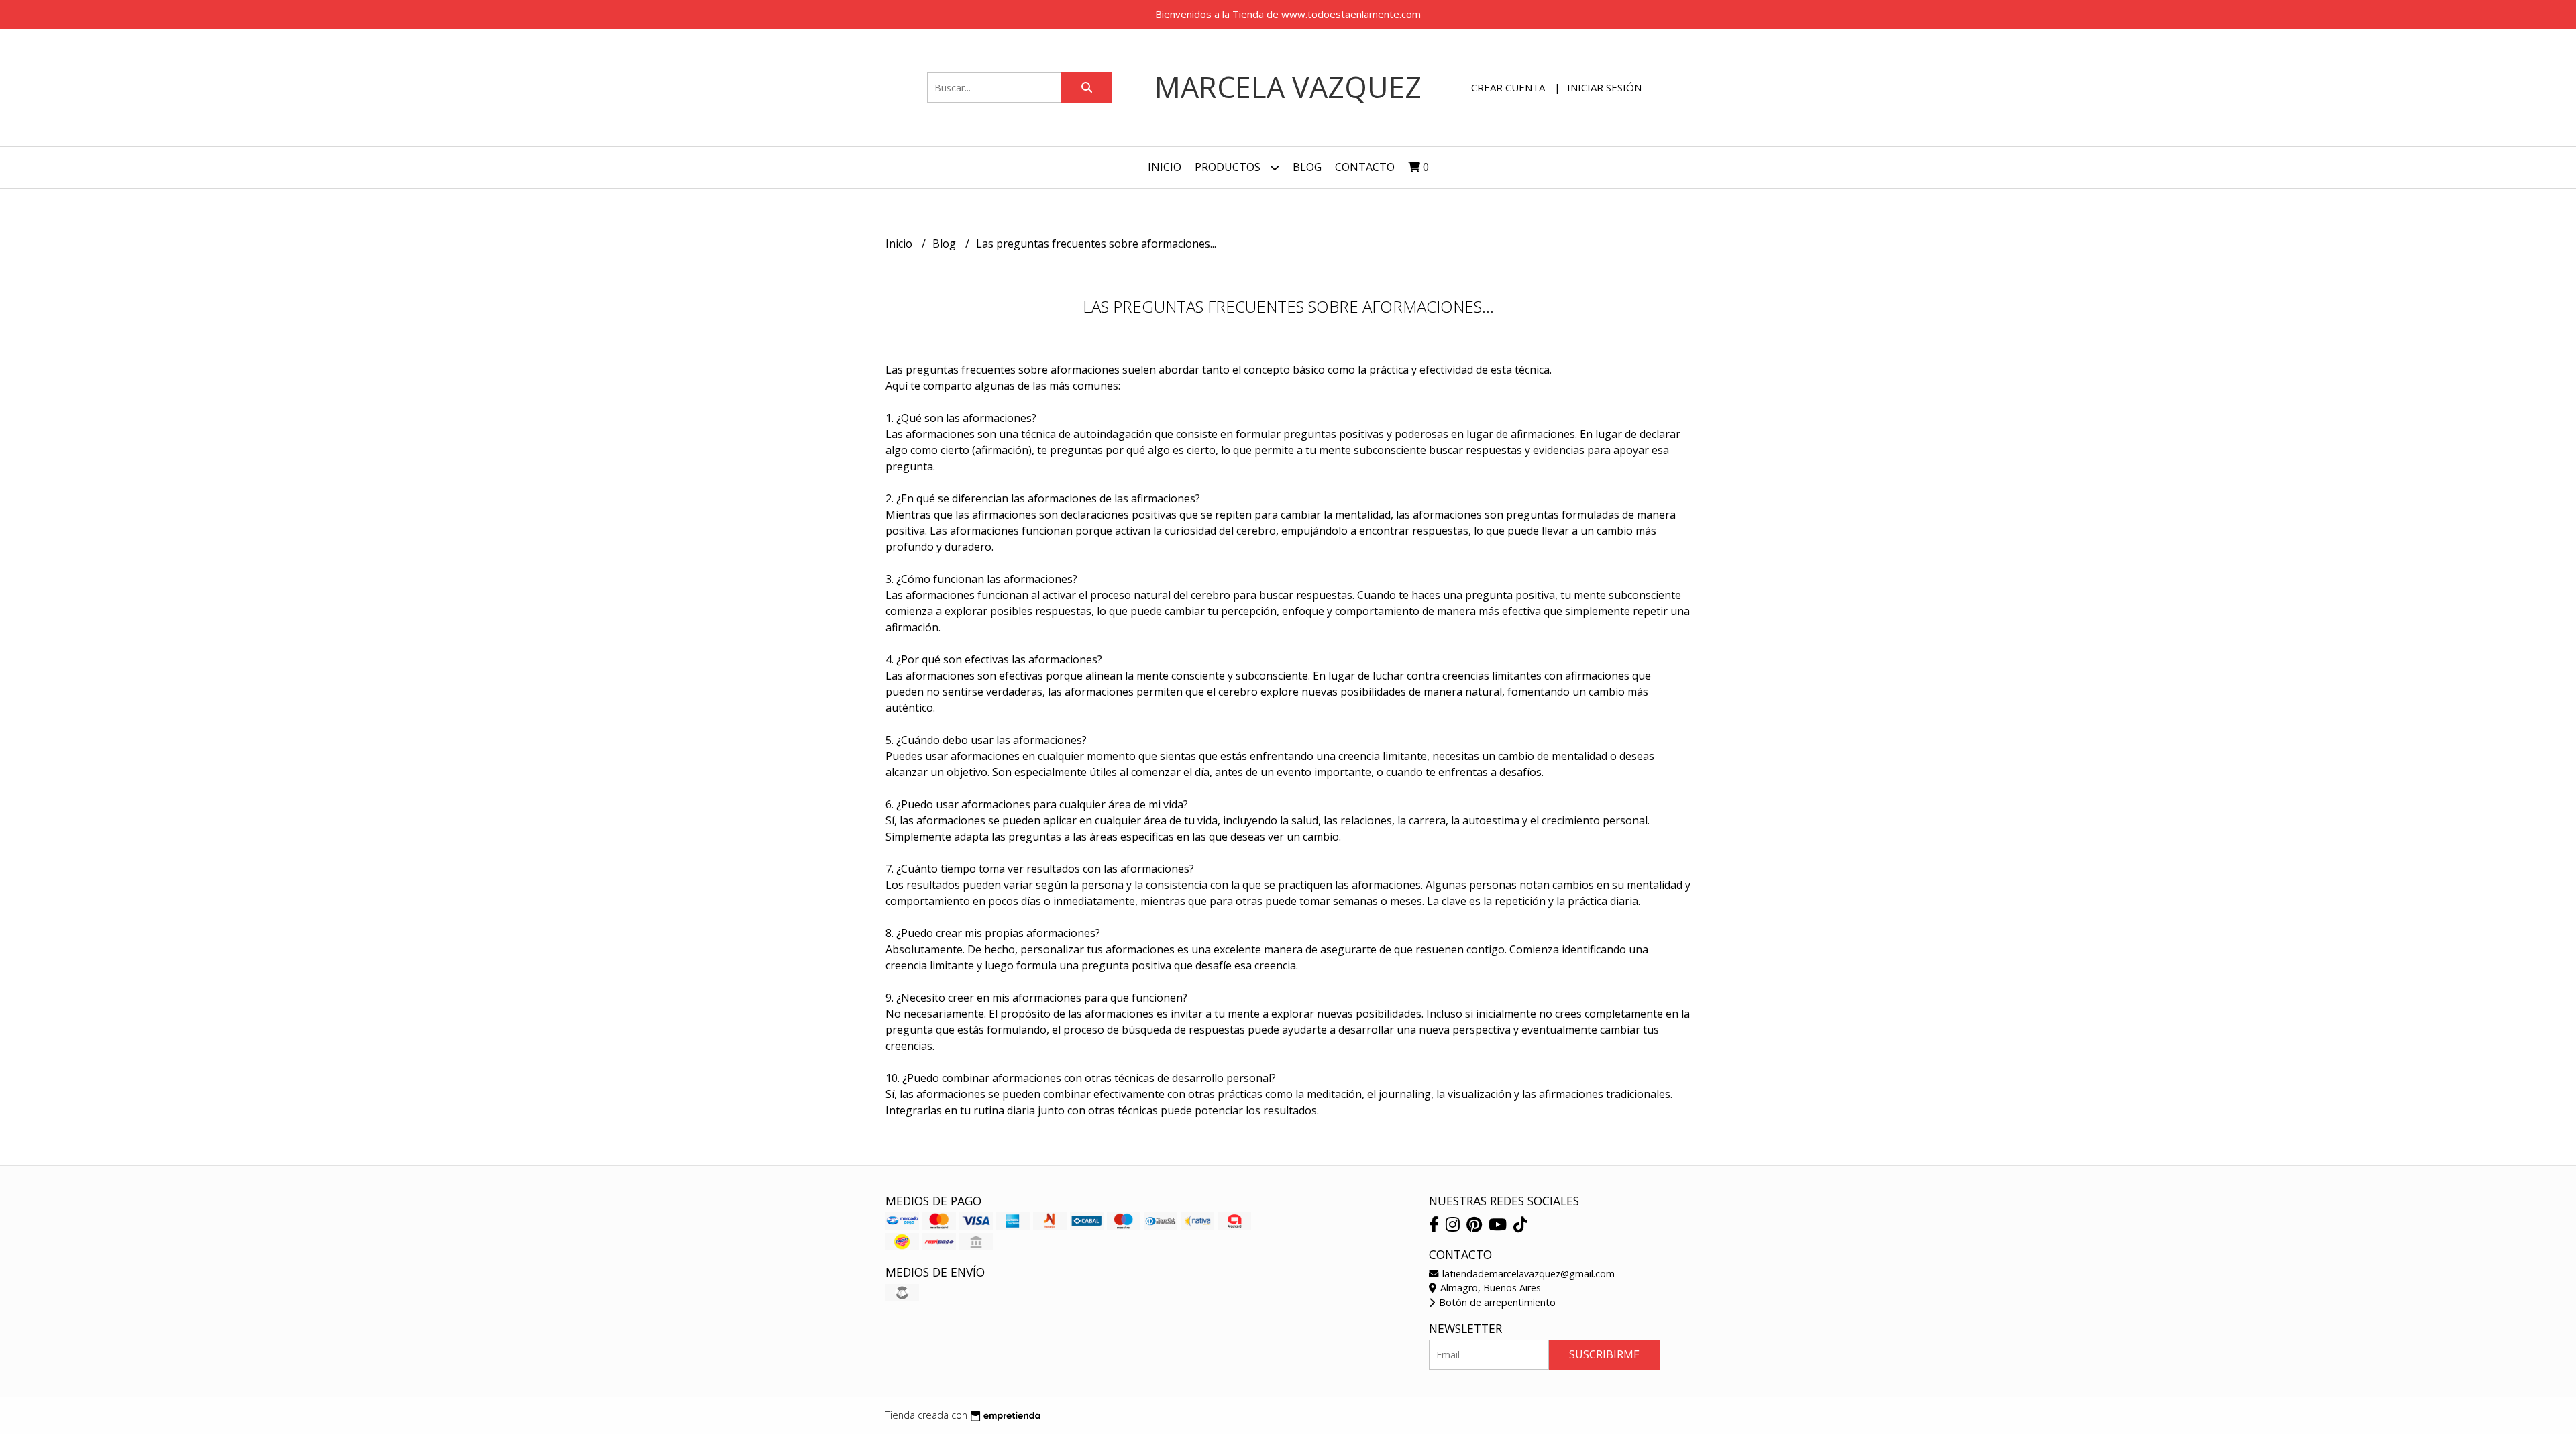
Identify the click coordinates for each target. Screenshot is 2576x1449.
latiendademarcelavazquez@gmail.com (1527, 1274)
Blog (1307, 167)
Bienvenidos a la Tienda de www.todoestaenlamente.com (1288, 14)
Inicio (1165, 167)
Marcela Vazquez (1288, 87)
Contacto (1365, 167)
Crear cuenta (1508, 87)
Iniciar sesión (1604, 87)
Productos (1229, 167)
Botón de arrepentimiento (1496, 1302)
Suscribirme (1604, 1354)
